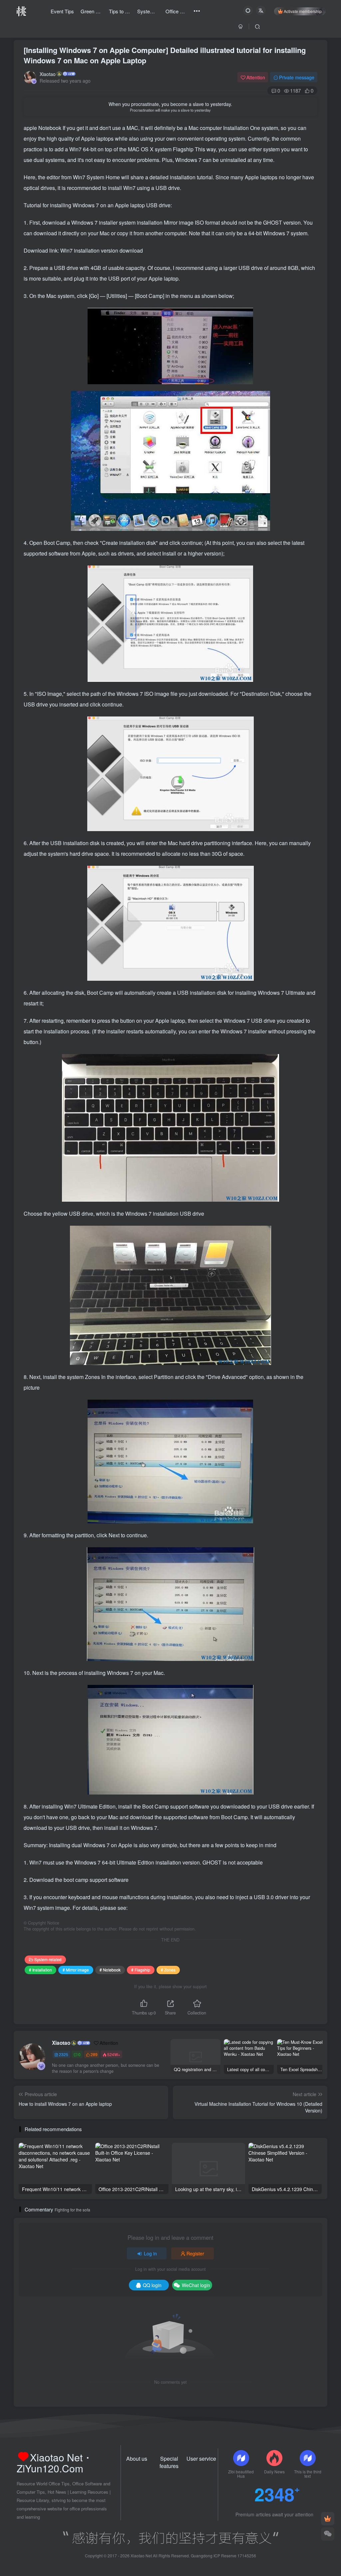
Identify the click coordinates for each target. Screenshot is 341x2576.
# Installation (40, 1970)
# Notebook (110, 1970)
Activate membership (303, 11)
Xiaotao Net (141, 2556)
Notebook (50, 128)
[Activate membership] (328, 2519)
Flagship (184, 149)
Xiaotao (48, 74)
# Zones (168, 1970)
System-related (48, 1959)
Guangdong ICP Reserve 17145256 (223, 2556)
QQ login (152, 2285)
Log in (150, 2253)
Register (195, 2253)
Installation (237, 128)
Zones (93, 1377)
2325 (64, 2054)
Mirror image (179, 222)
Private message (297, 77)
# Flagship (141, 1970)
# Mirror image (76, 1970)
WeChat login (196, 2285)
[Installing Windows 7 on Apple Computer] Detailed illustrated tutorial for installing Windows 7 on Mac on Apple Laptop (165, 55)
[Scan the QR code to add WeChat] (328, 2534)
